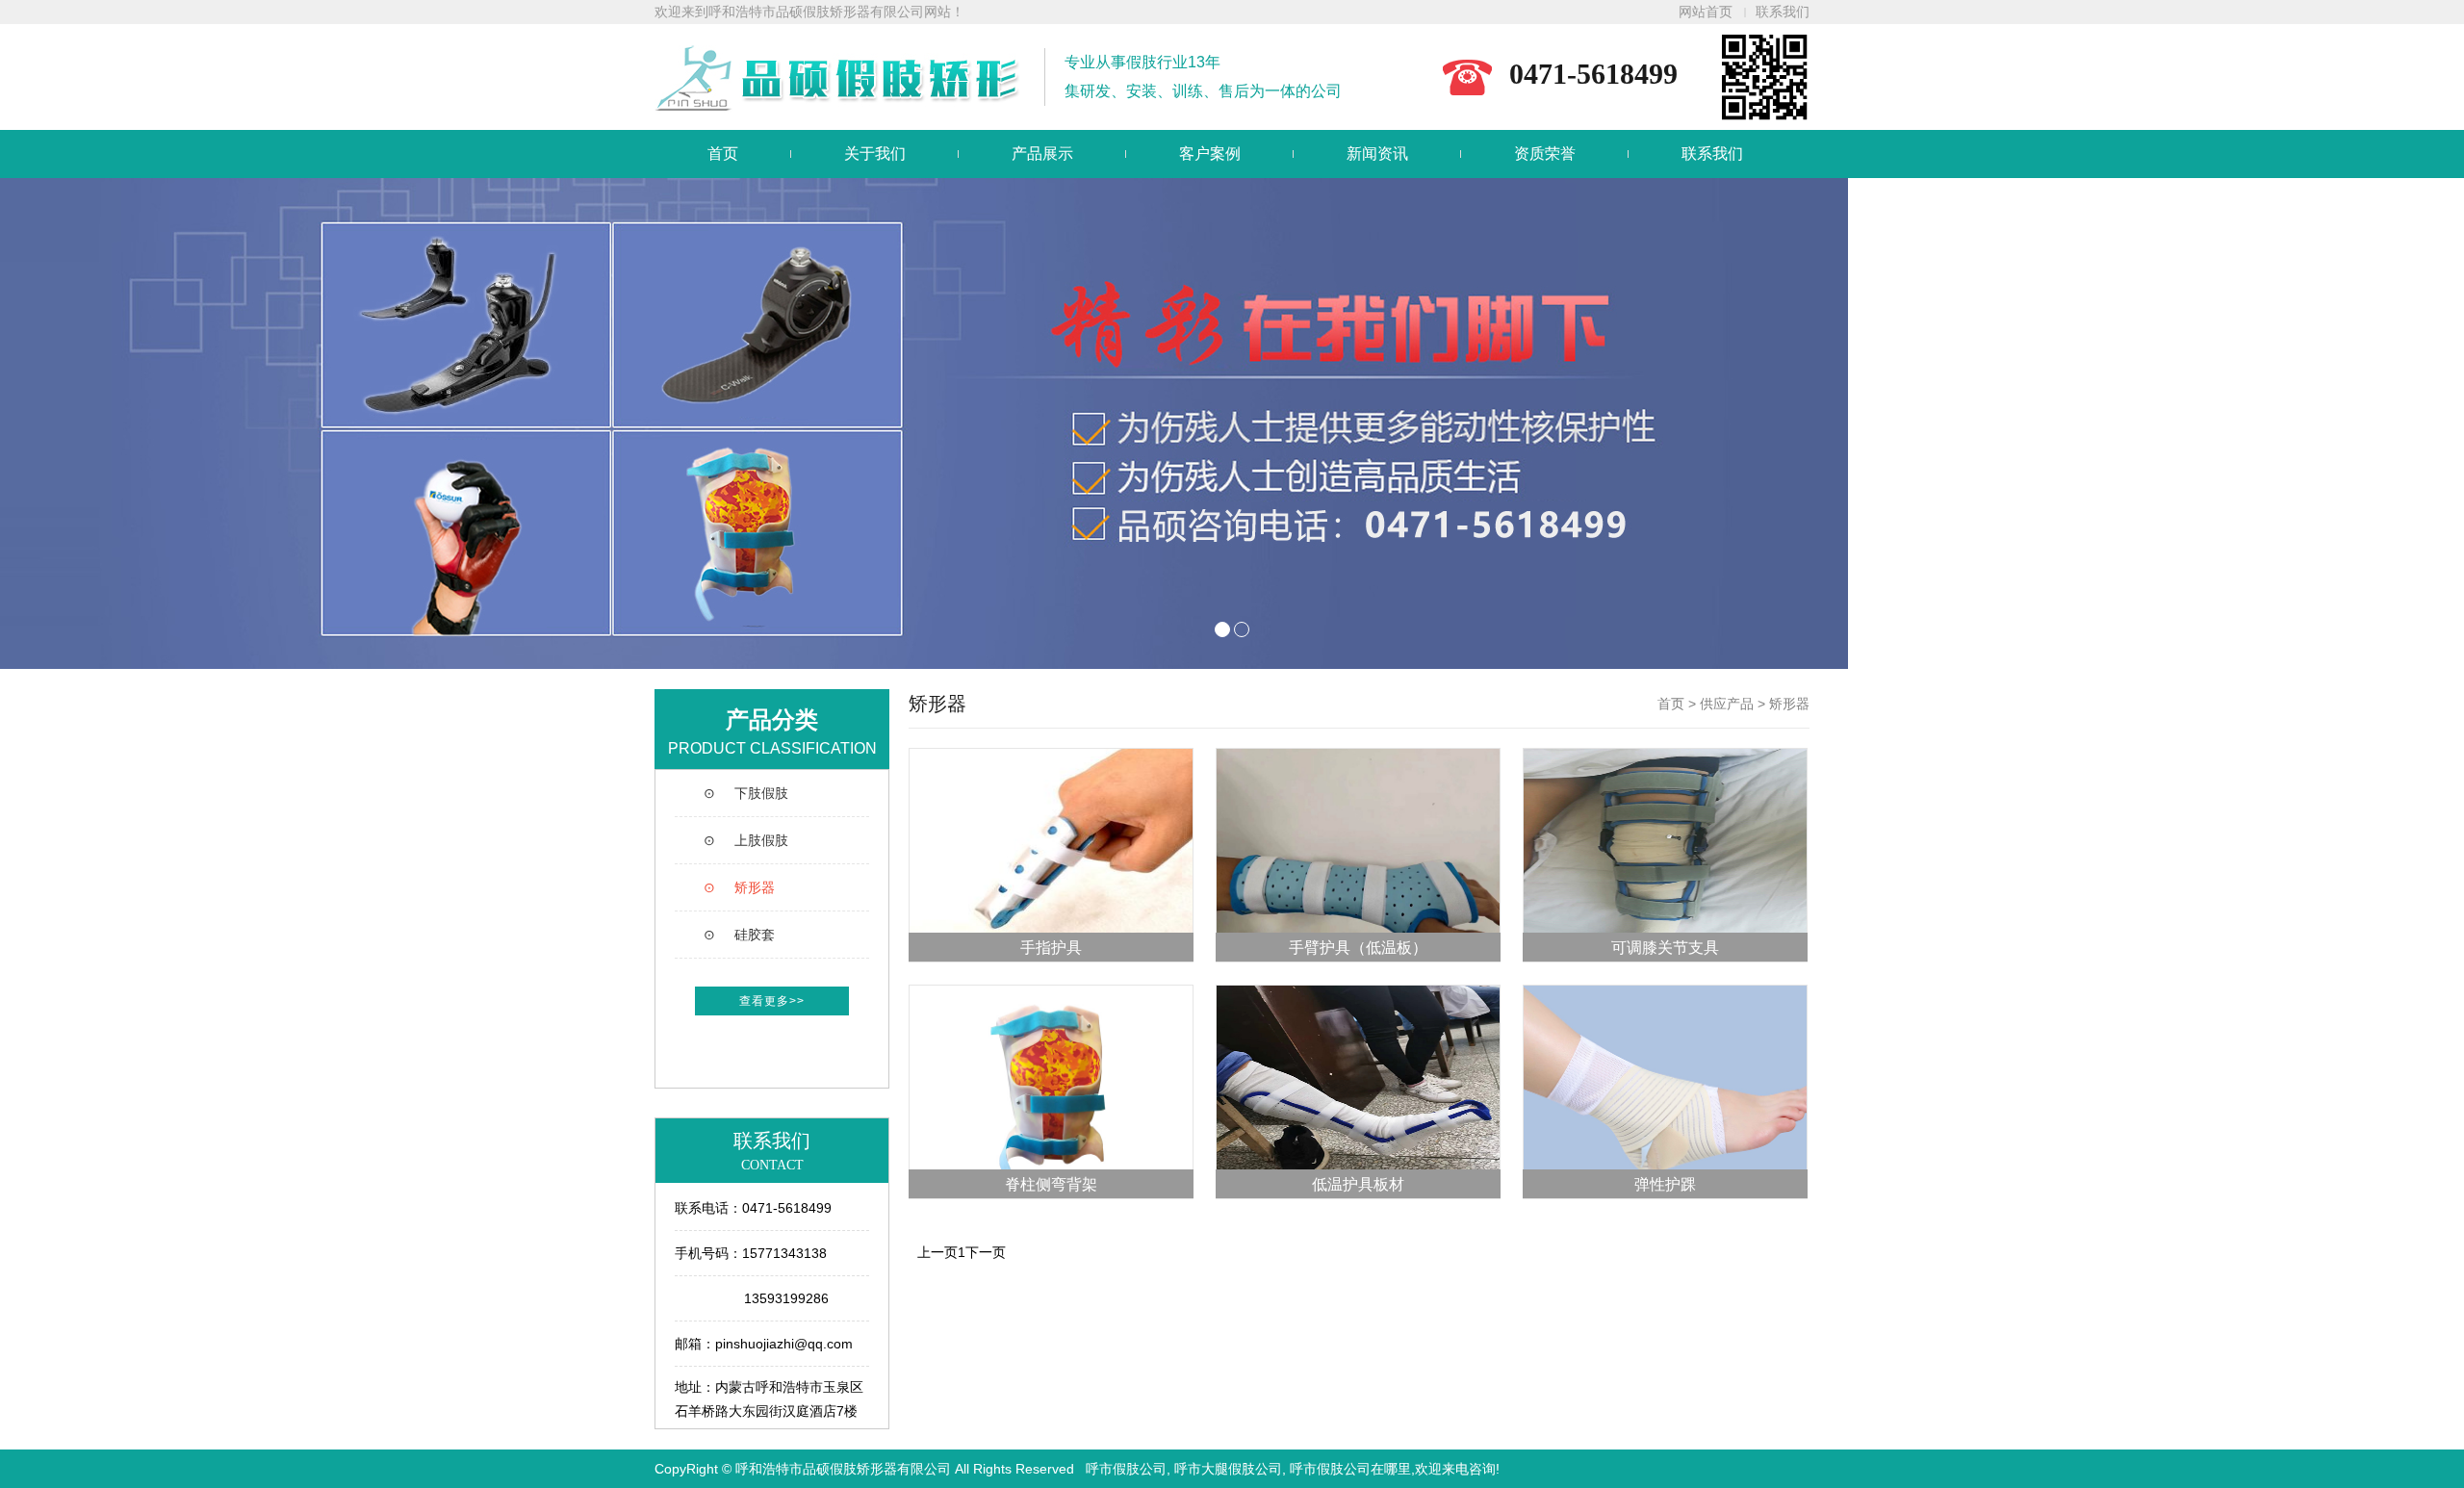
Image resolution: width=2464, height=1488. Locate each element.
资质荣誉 (1545, 154)
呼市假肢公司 (1126, 1469)
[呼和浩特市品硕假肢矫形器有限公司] (1232, 423)
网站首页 (1706, 12)
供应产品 (1727, 704)
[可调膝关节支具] (1665, 854)
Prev (25, 423)
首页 (723, 154)
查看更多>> (772, 1001)
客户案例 (1210, 154)
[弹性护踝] (1665, 1090)
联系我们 (1783, 12)
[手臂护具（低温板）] (1358, 854)
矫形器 (1789, 704)
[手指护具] (1051, 854)
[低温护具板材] (1358, 1090)
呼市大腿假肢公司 (1228, 1469)
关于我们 (875, 154)
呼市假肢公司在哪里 (1350, 1469)
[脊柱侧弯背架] (1051, 1090)
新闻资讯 (1377, 154)
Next (2439, 423)
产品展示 (1042, 154)
